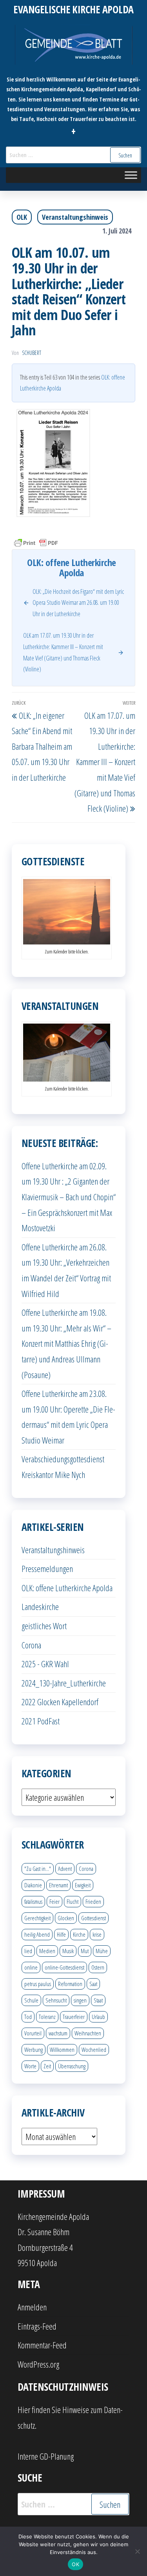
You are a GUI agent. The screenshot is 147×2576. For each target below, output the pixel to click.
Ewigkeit (83, 1885)
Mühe (102, 1951)
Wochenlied (94, 2050)
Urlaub (98, 2017)
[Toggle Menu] (131, 175)
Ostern (98, 1967)
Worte (30, 2066)
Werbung (34, 2050)
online (31, 1967)
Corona (31, 1645)
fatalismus (33, 1901)
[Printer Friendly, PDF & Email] (36, 542)
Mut (85, 1951)
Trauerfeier (74, 2017)
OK (75, 2564)
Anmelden (32, 2307)
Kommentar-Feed (42, 2345)
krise (97, 1934)
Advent (65, 1869)
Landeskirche (40, 1606)
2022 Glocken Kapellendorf (60, 1702)
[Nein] (137, 2551)
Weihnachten (88, 2033)
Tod (28, 2017)
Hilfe (61, 1934)
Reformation (70, 1984)
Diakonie (33, 1885)
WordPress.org (38, 2364)
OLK (22, 217)
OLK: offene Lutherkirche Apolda (67, 1588)
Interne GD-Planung (46, 2456)
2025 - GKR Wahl (45, 1664)
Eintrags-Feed (37, 2326)
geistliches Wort (44, 1626)
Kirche (79, 1934)
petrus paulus (38, 1984)
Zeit (47, 2066)
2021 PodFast (41, 1721)
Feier (54, 1901)
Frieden (93, 1901)
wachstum (58, 2033)
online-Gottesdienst (64, 1967)
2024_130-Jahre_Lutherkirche (64, 1683)
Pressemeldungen (47, 1568)
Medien (47, 1951)
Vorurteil (33, 2033)
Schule (31, 2000)
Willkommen (62, 2050)
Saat (93, 1984)
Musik (68, 1951)
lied (28, 1951)
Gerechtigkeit (37, 1918)
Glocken (66, 1918)
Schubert (32, 353)
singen (80, 2000)
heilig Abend (37, 1934)
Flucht (73, 1901)
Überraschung (72, 2066)
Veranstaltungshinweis (75, 217)
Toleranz (47, 2017)
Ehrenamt (58, 1885)
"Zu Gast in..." (38, 1869)
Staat (98, 2000)
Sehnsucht (56, 2000)
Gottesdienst (93, 1918)
